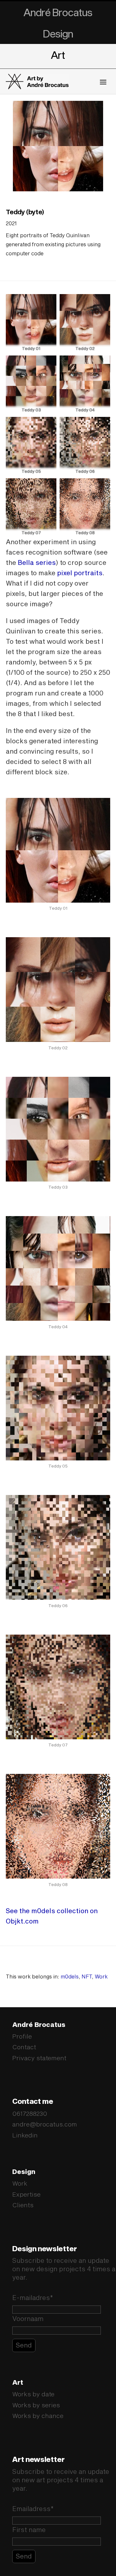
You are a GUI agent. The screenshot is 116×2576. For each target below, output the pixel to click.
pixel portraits (80, 573)
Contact (24, 2047)
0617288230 (30, 2113)
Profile (22, 2036)
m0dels (70, 1976)
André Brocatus (58, 12)
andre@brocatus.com (45, 2124)
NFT (87, 1976)
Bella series (37, 562)
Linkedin (25, 2135)
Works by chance (38, 2416)
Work (101, 1976)
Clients (23, 2205)
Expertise (26, 2194)
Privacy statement (39, 2058)
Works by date (33, 2394)
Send (24, 2345)
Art (58, 55)
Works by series (36, 2405)
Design (58, 33)
